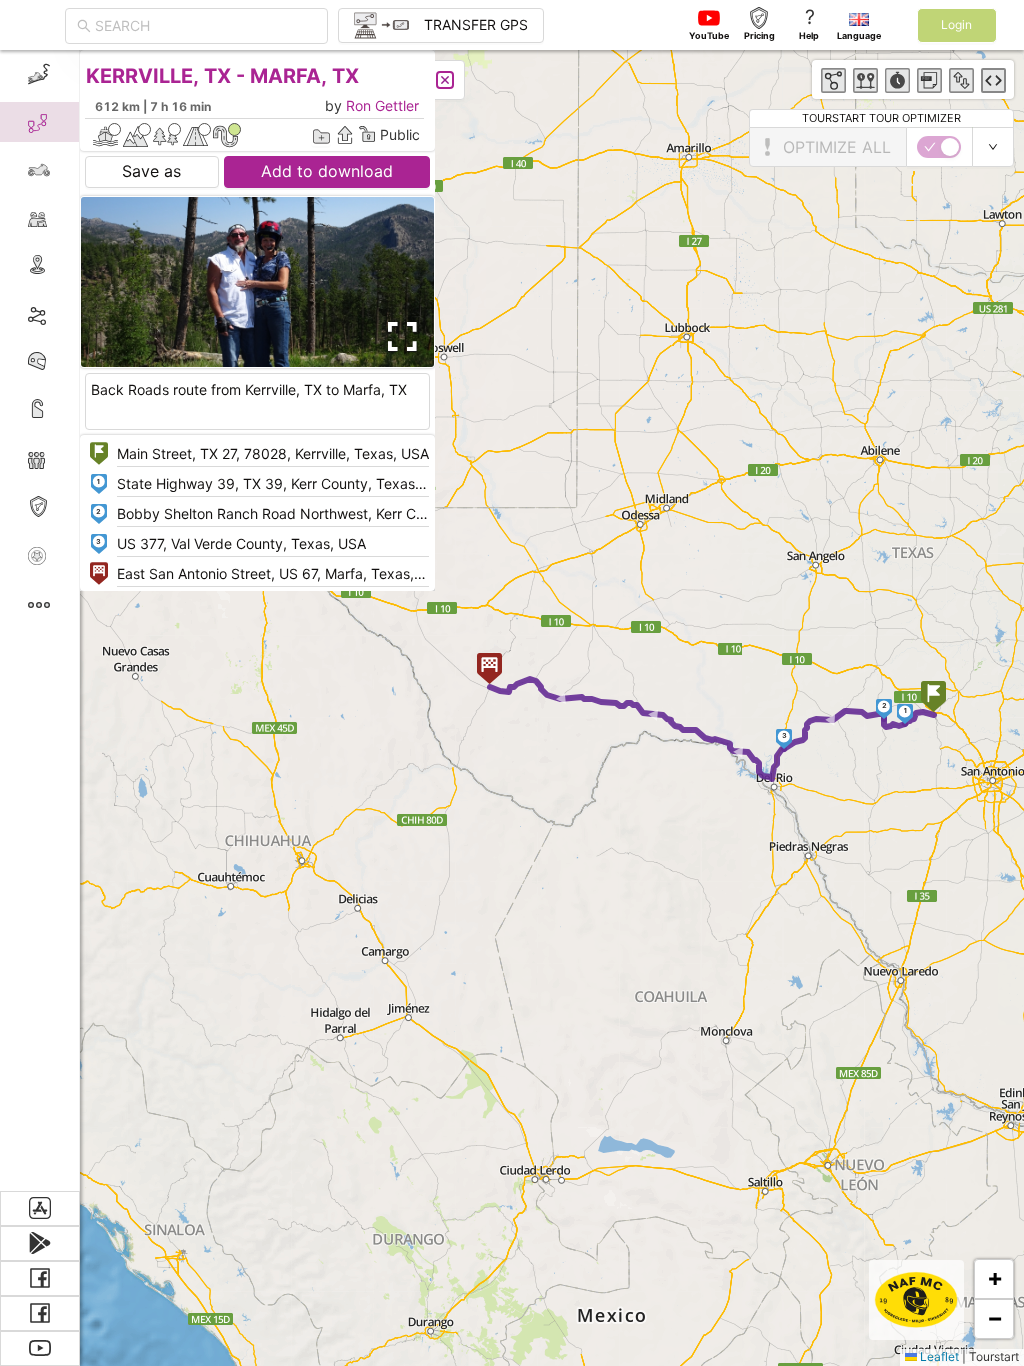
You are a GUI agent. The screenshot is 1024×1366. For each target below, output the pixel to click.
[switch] (939, 147)
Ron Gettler (382, 105)
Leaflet (938, 1356)
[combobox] (205, 26)
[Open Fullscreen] (398, 337)
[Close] (445, 80)
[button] (933, 698)
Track (71, 313)
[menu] (40, 620)
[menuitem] (39, 74)
